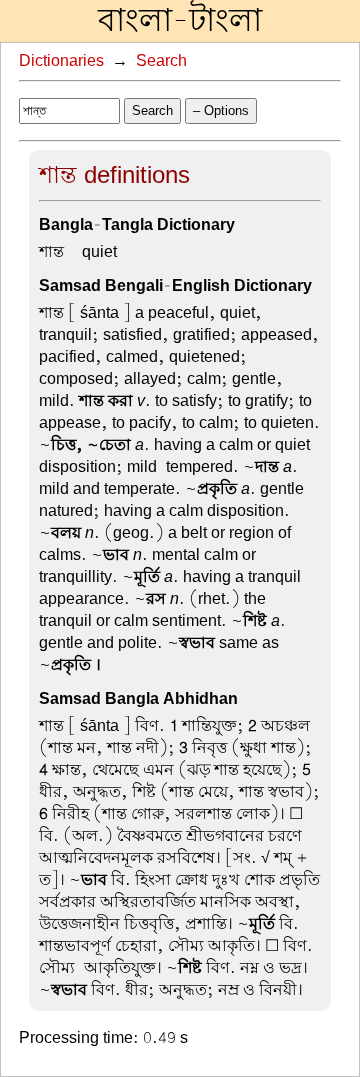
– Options (221, 110)
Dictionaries (61, 61)
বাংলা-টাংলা (180, 21)
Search (161, 61)
